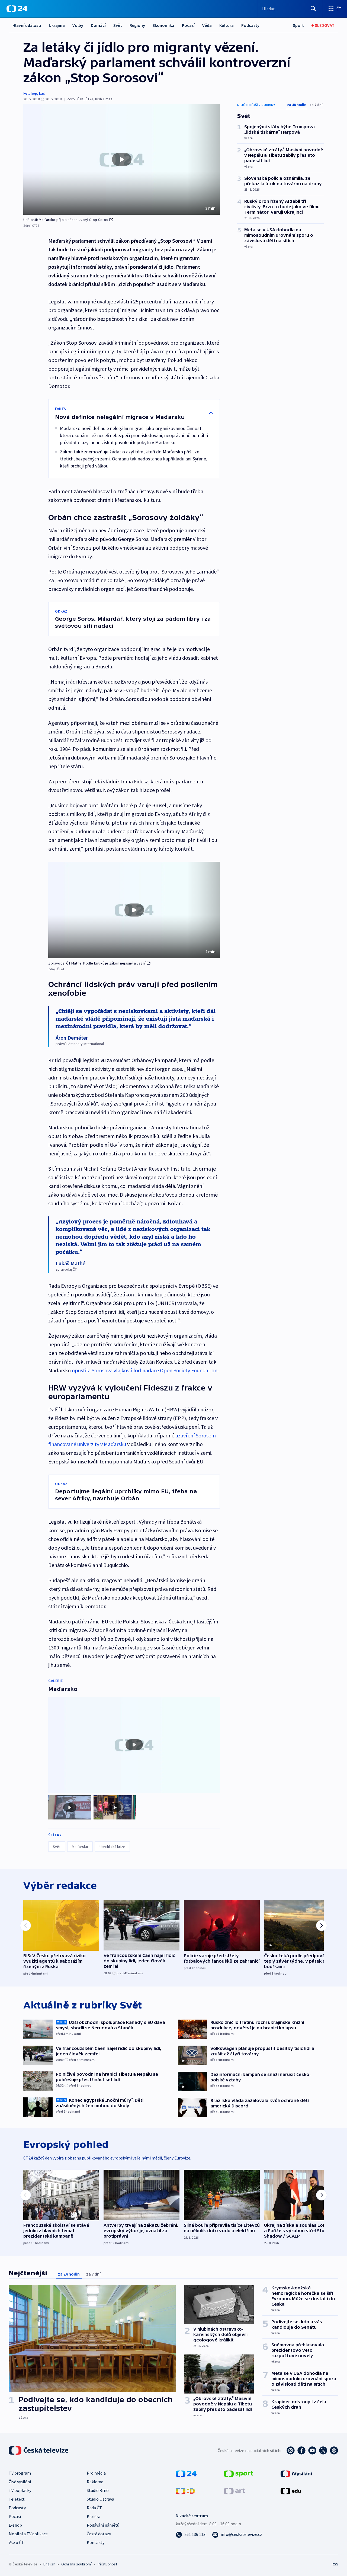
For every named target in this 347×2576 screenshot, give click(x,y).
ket (26, 93)
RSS (335, 2564)
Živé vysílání (20, 2482)
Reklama (95, 2482)
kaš (42, 93)
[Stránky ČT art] (234, 2491)
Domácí (98, 25)
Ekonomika (163, 25)
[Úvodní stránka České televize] (39, 2450)
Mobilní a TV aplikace (28, 2534)
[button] (122, 159)
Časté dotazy (99, 2534)
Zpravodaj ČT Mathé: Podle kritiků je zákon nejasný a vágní (97, 963)
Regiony (137, 25)
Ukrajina (57, 25)
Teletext (17, 2499)
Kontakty (96, 2542)
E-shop (15, 2525)
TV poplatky (20, 2490)
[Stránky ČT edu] (291, 2491)
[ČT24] (17, 9)
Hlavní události (27, 25)
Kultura (226, 25)
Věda (207, 25)
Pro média (96, 2473)
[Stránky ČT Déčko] (185, 2491)
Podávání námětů (103, 2525)
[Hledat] (313, 9)
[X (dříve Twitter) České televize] (323, 2450)
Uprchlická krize (112, 1847)
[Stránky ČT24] (186, 2473)
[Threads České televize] (334, 2450)
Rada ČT (94, 2508)
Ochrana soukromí (76, 2564)
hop (34, 93)
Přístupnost (107, 2564)
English (49, 2564)
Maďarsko (80, 1847)
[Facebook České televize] (301, 2450)
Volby (78, 25)
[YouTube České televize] (312, 2450)
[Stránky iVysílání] (296, 2473)
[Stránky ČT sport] (239, 2473)
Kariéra (94, 2516)
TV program (20, 2473)
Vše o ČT (16, 2542)
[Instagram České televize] (291, 2450)
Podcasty (250, 25)
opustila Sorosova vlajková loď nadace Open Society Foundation (145, 1370)
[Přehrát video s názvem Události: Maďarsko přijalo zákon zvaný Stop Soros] (122, 159)
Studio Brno (98, 2490)
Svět (118, 25)
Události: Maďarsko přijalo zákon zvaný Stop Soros (66, 220)
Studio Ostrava (100, 2499)
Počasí (188, 25)
